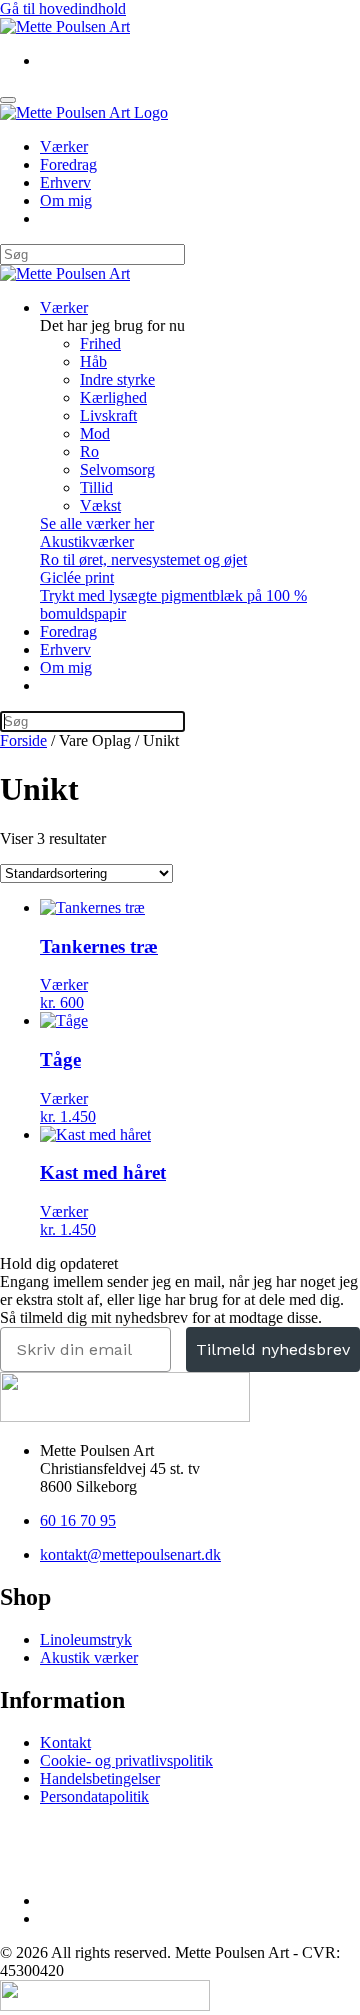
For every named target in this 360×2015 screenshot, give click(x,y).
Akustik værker (89, 1657)
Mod (95, 433)
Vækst (100, 505)
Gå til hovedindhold (63, 8)
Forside (23, 740)
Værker (64, 146)
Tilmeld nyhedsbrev (273, 1349)
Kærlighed (113, 397)
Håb (93, 361)
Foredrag (68, 164)
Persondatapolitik (94, 1796)
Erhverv (65, 182)
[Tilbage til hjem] (65, 26)
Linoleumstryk (86, 1639)
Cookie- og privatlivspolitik (126, 1760)
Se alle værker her (97, 523)
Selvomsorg (117, 469)
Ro (89, 451)
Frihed (100, 343)
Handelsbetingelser (100, 1778)
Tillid (96, 487)
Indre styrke (117, 379)
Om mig (66, 200)
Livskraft (108, 415)
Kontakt (65, 1742)
